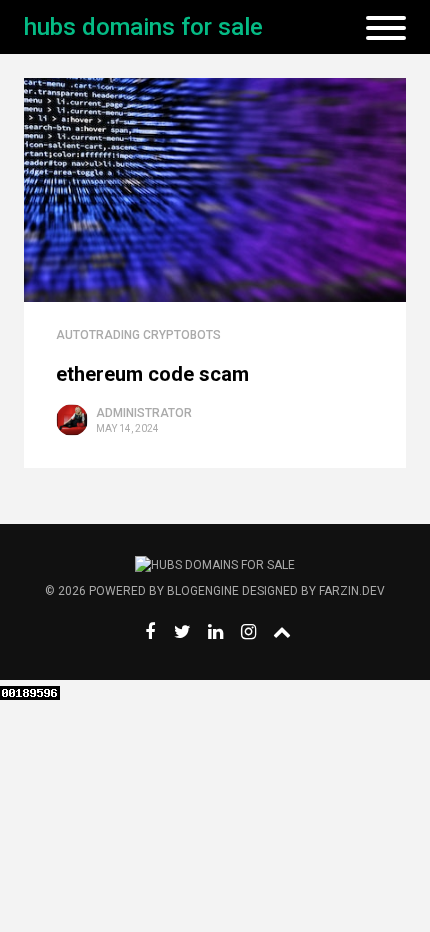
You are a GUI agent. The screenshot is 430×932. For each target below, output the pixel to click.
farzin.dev (352, 591)
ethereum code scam (152, 374)
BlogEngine (203, 591)
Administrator (144, 413)
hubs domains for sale (143, 27)
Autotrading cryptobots (138, 335)
